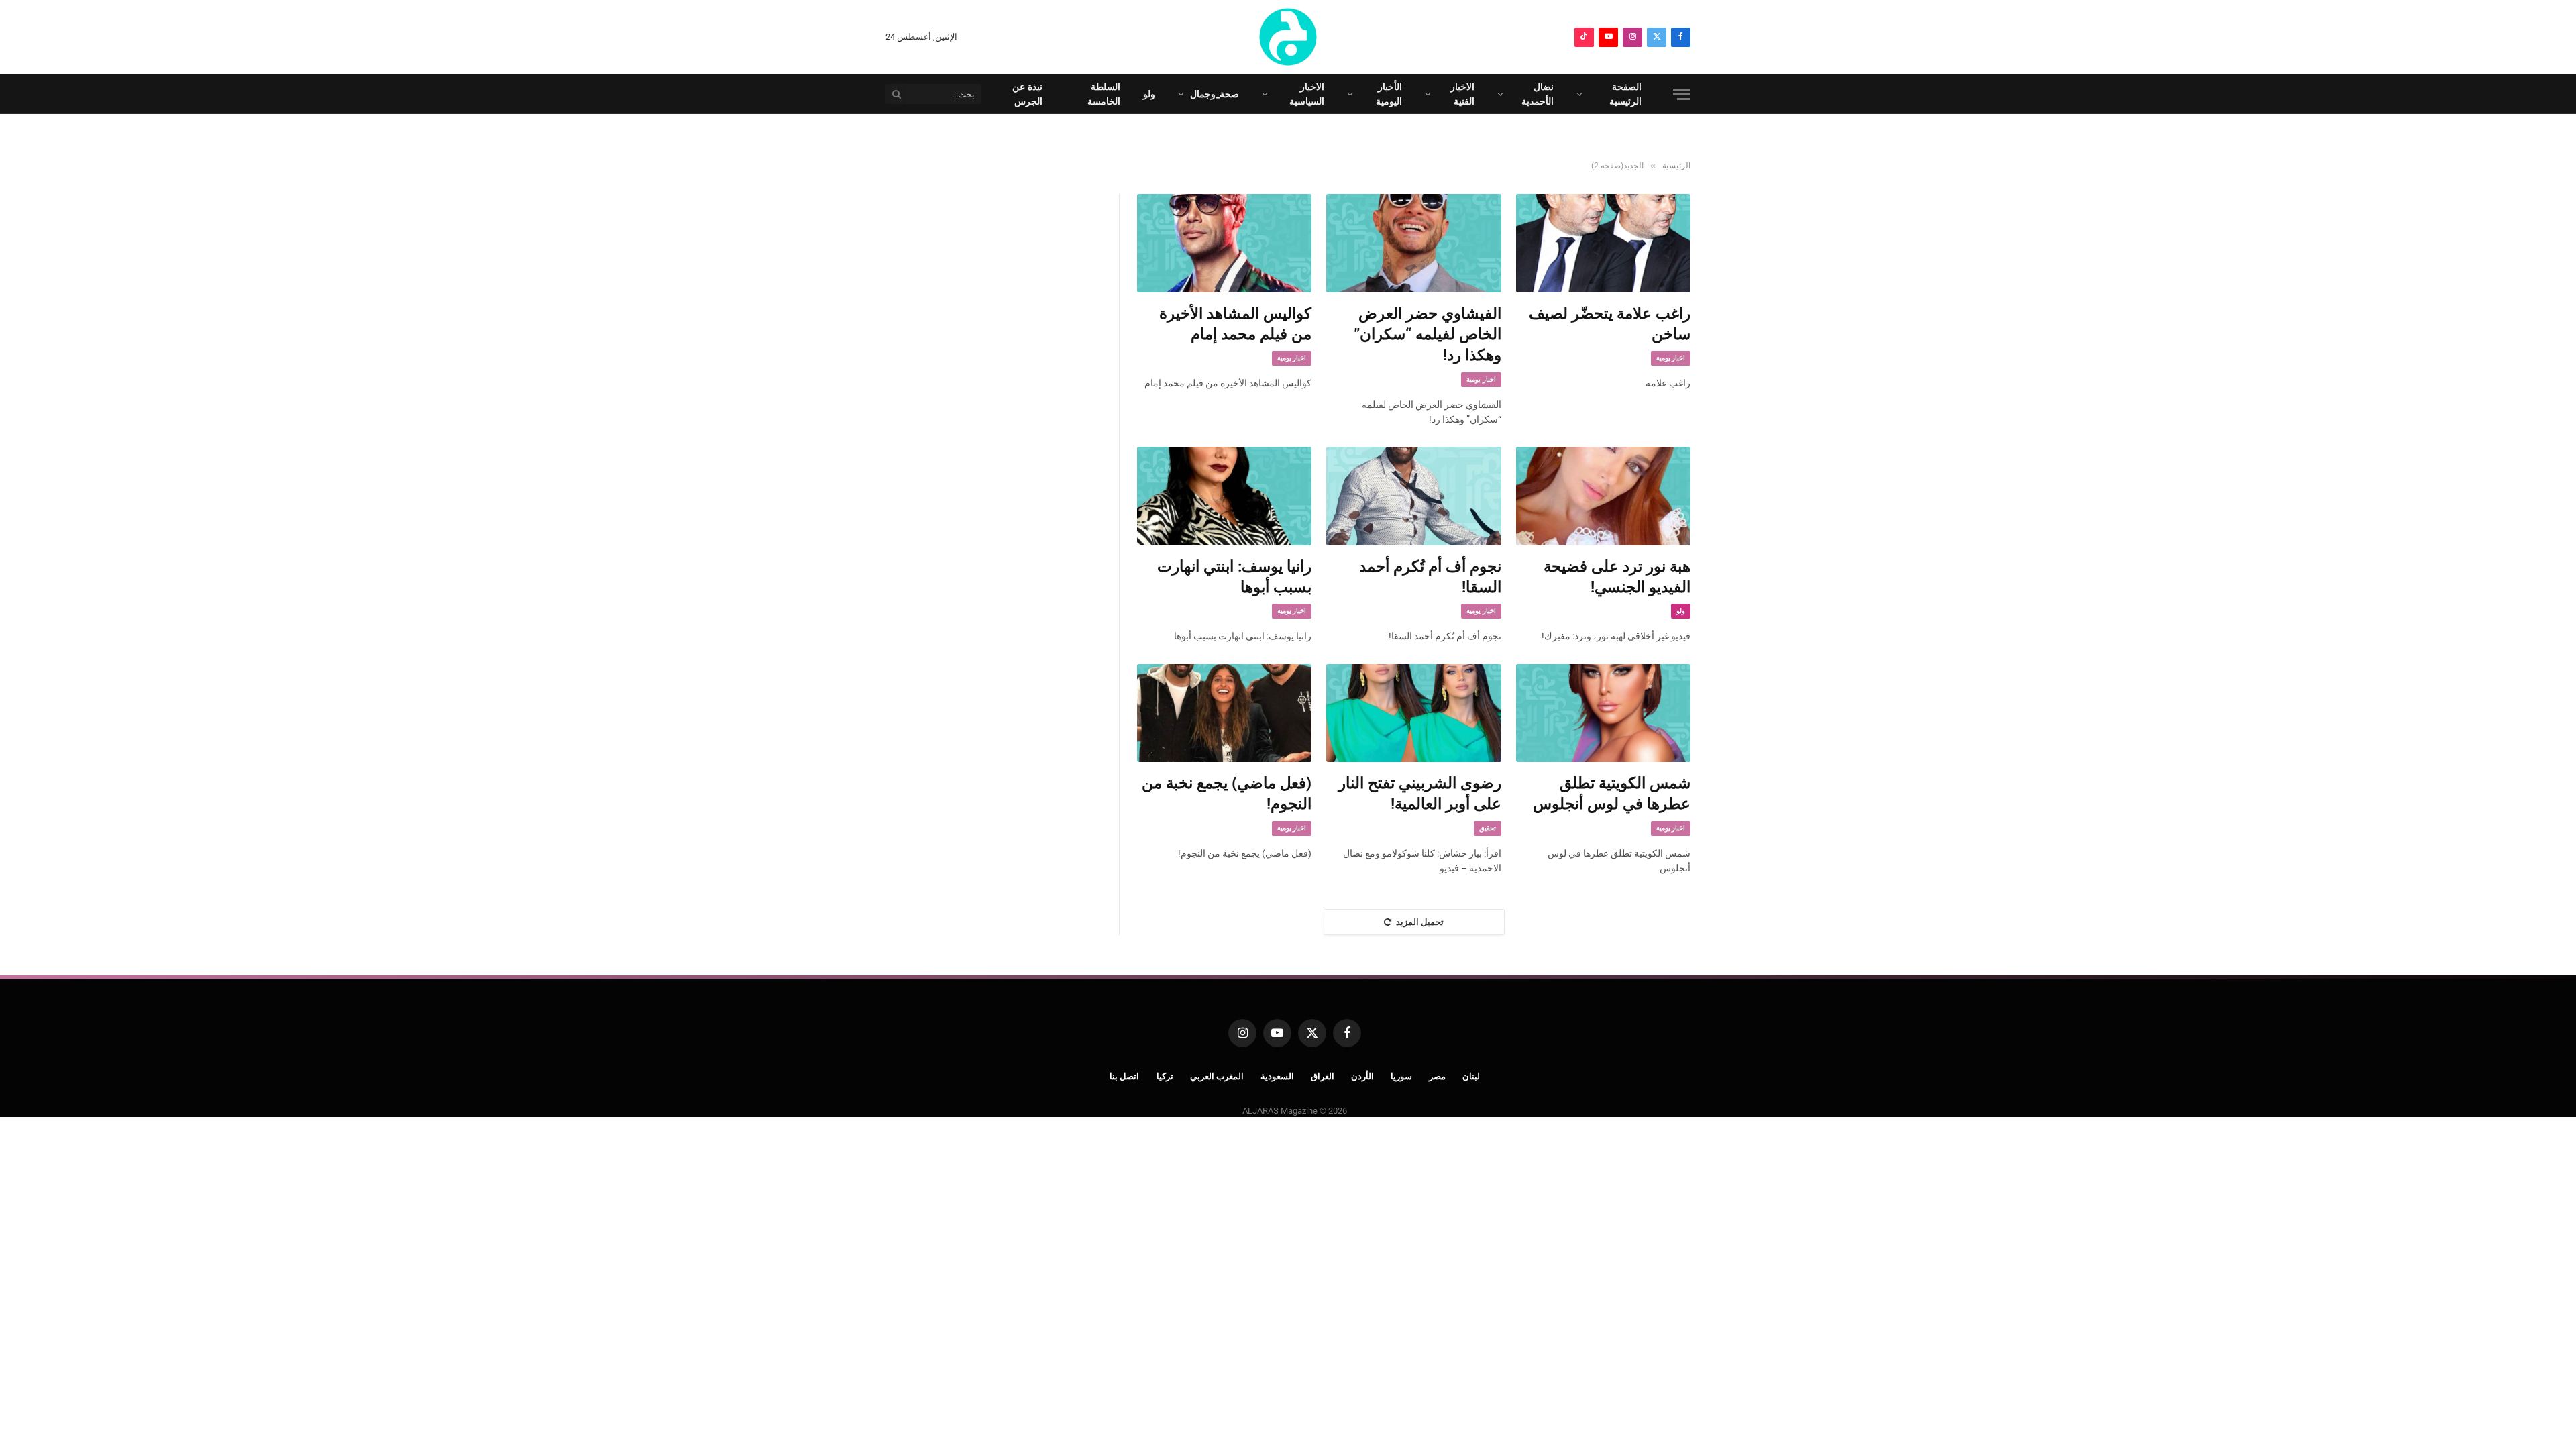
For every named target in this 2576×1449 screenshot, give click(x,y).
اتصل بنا (1125, 1076)
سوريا (1401, 1076)
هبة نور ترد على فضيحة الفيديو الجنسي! (1617, 577)
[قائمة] (1682, 94)
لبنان (1471, 1076)
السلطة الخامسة (1104, 94)
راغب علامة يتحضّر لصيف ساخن (1610, 324)
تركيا (1165, 1076)
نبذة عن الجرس (1027, 94)
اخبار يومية (1671, 358)
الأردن (1362, 1076)
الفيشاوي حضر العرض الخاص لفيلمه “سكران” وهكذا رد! (1427, 335)
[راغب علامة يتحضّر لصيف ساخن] (1603, 243)
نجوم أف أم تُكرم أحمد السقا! (1430, 577)
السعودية (1277, 1076)
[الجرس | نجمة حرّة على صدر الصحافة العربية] (1288, 37)
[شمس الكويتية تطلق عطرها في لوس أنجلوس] (1603, 713)
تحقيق (1488, 828)
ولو (1149, 94)
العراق (1323, 1076)
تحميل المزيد (1420, 922)
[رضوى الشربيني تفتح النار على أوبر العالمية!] (1413, 713)
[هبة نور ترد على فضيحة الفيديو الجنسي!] (1603, 496)
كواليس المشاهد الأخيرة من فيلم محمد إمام (1235, 324)
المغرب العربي (1217, 1076)
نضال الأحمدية (1538, 94)
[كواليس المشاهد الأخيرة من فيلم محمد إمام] (1224, 243)
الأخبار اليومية (1389, 94)
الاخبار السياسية (1307, 94)
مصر (1437, 1076)
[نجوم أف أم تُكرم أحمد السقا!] (1413, 496)
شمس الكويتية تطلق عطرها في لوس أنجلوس (1612, 794)
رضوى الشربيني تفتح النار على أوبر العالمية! (1419, 794)
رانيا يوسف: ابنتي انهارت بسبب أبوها (1234, 577)
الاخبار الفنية (1462, 94)
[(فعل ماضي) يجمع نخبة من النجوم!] (1224, 713)
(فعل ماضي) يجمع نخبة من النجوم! (1227, 794)
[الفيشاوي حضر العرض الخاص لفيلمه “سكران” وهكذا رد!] (1413, 243)
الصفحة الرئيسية (1625, 94)
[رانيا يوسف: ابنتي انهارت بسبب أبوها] (1224, 496)
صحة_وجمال (1215, 94)
